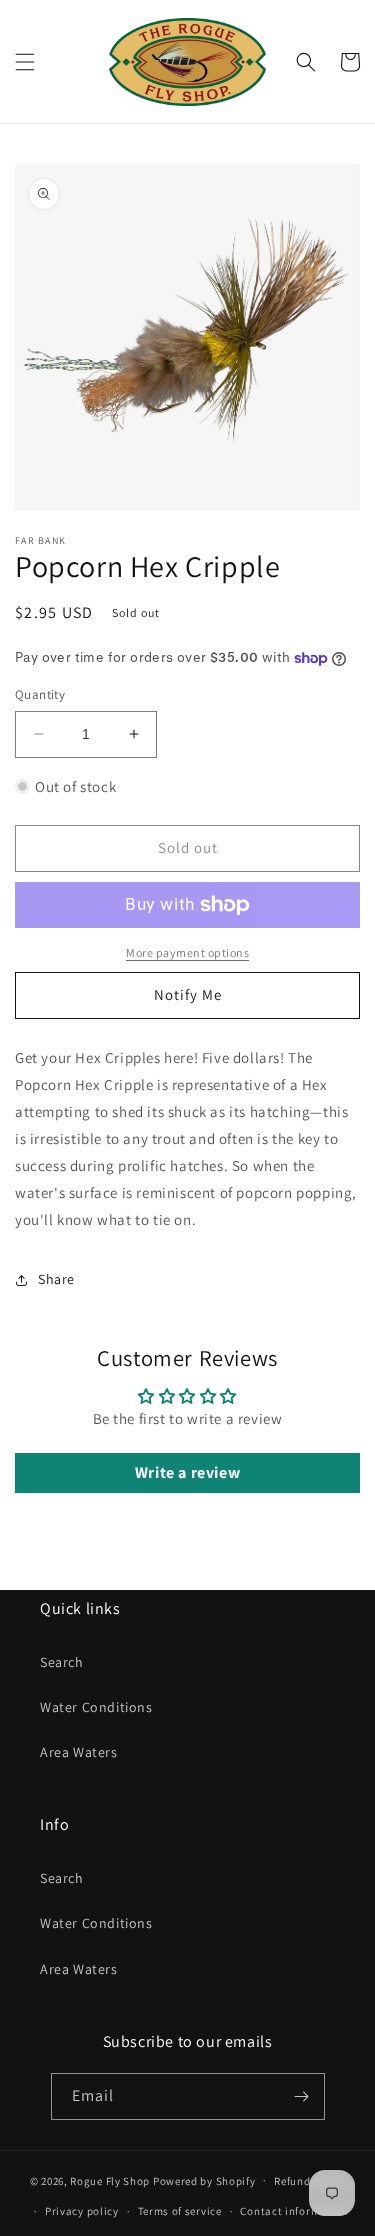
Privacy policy (82, 2211)
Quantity (40, 694)
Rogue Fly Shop (110, 2180)
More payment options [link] (187, 952)
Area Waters (79, 1752)
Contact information (294, 2211)
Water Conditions (96, 1707)
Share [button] (56, 1279)
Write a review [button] (187, 1472)
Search (62, 1662)
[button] (25, 62)
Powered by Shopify (204, 2180)
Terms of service (180, 2211)
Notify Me (188, 994)
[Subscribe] (302, 2096)
